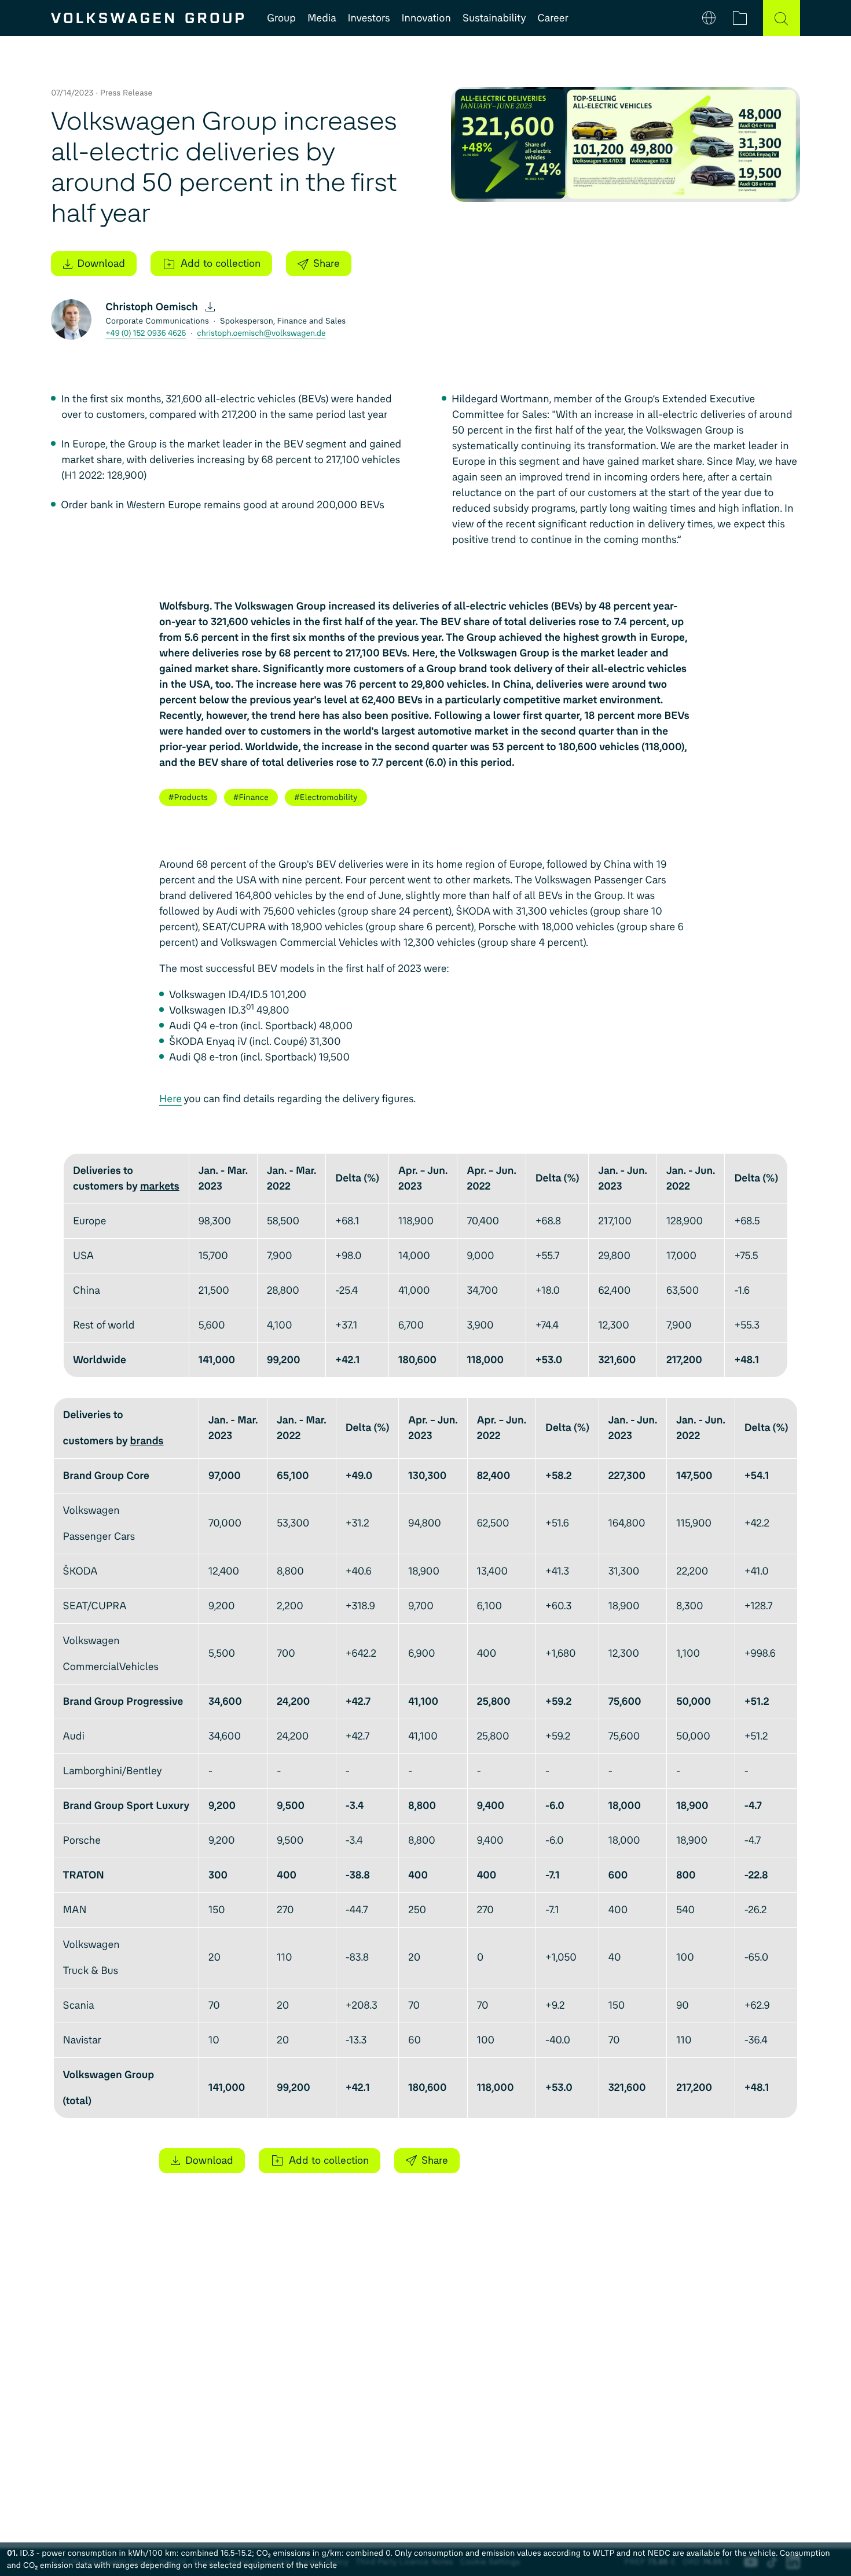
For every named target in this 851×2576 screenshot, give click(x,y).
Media (322, 18)
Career (553, 18)
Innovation (426, 18)
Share (327, 263)
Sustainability (494, 18)
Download (101, 263)
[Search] (782, 18)
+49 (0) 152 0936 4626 (146, 333)
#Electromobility (326, 797)
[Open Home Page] (147, 18)
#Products (188, 797)
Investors (369, 18)
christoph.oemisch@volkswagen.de (261, 333)
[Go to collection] (740, 18)
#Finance (251, 797)
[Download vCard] (210, 307)
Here (170, 1099)
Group (281, 18)
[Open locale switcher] (709, 18)
